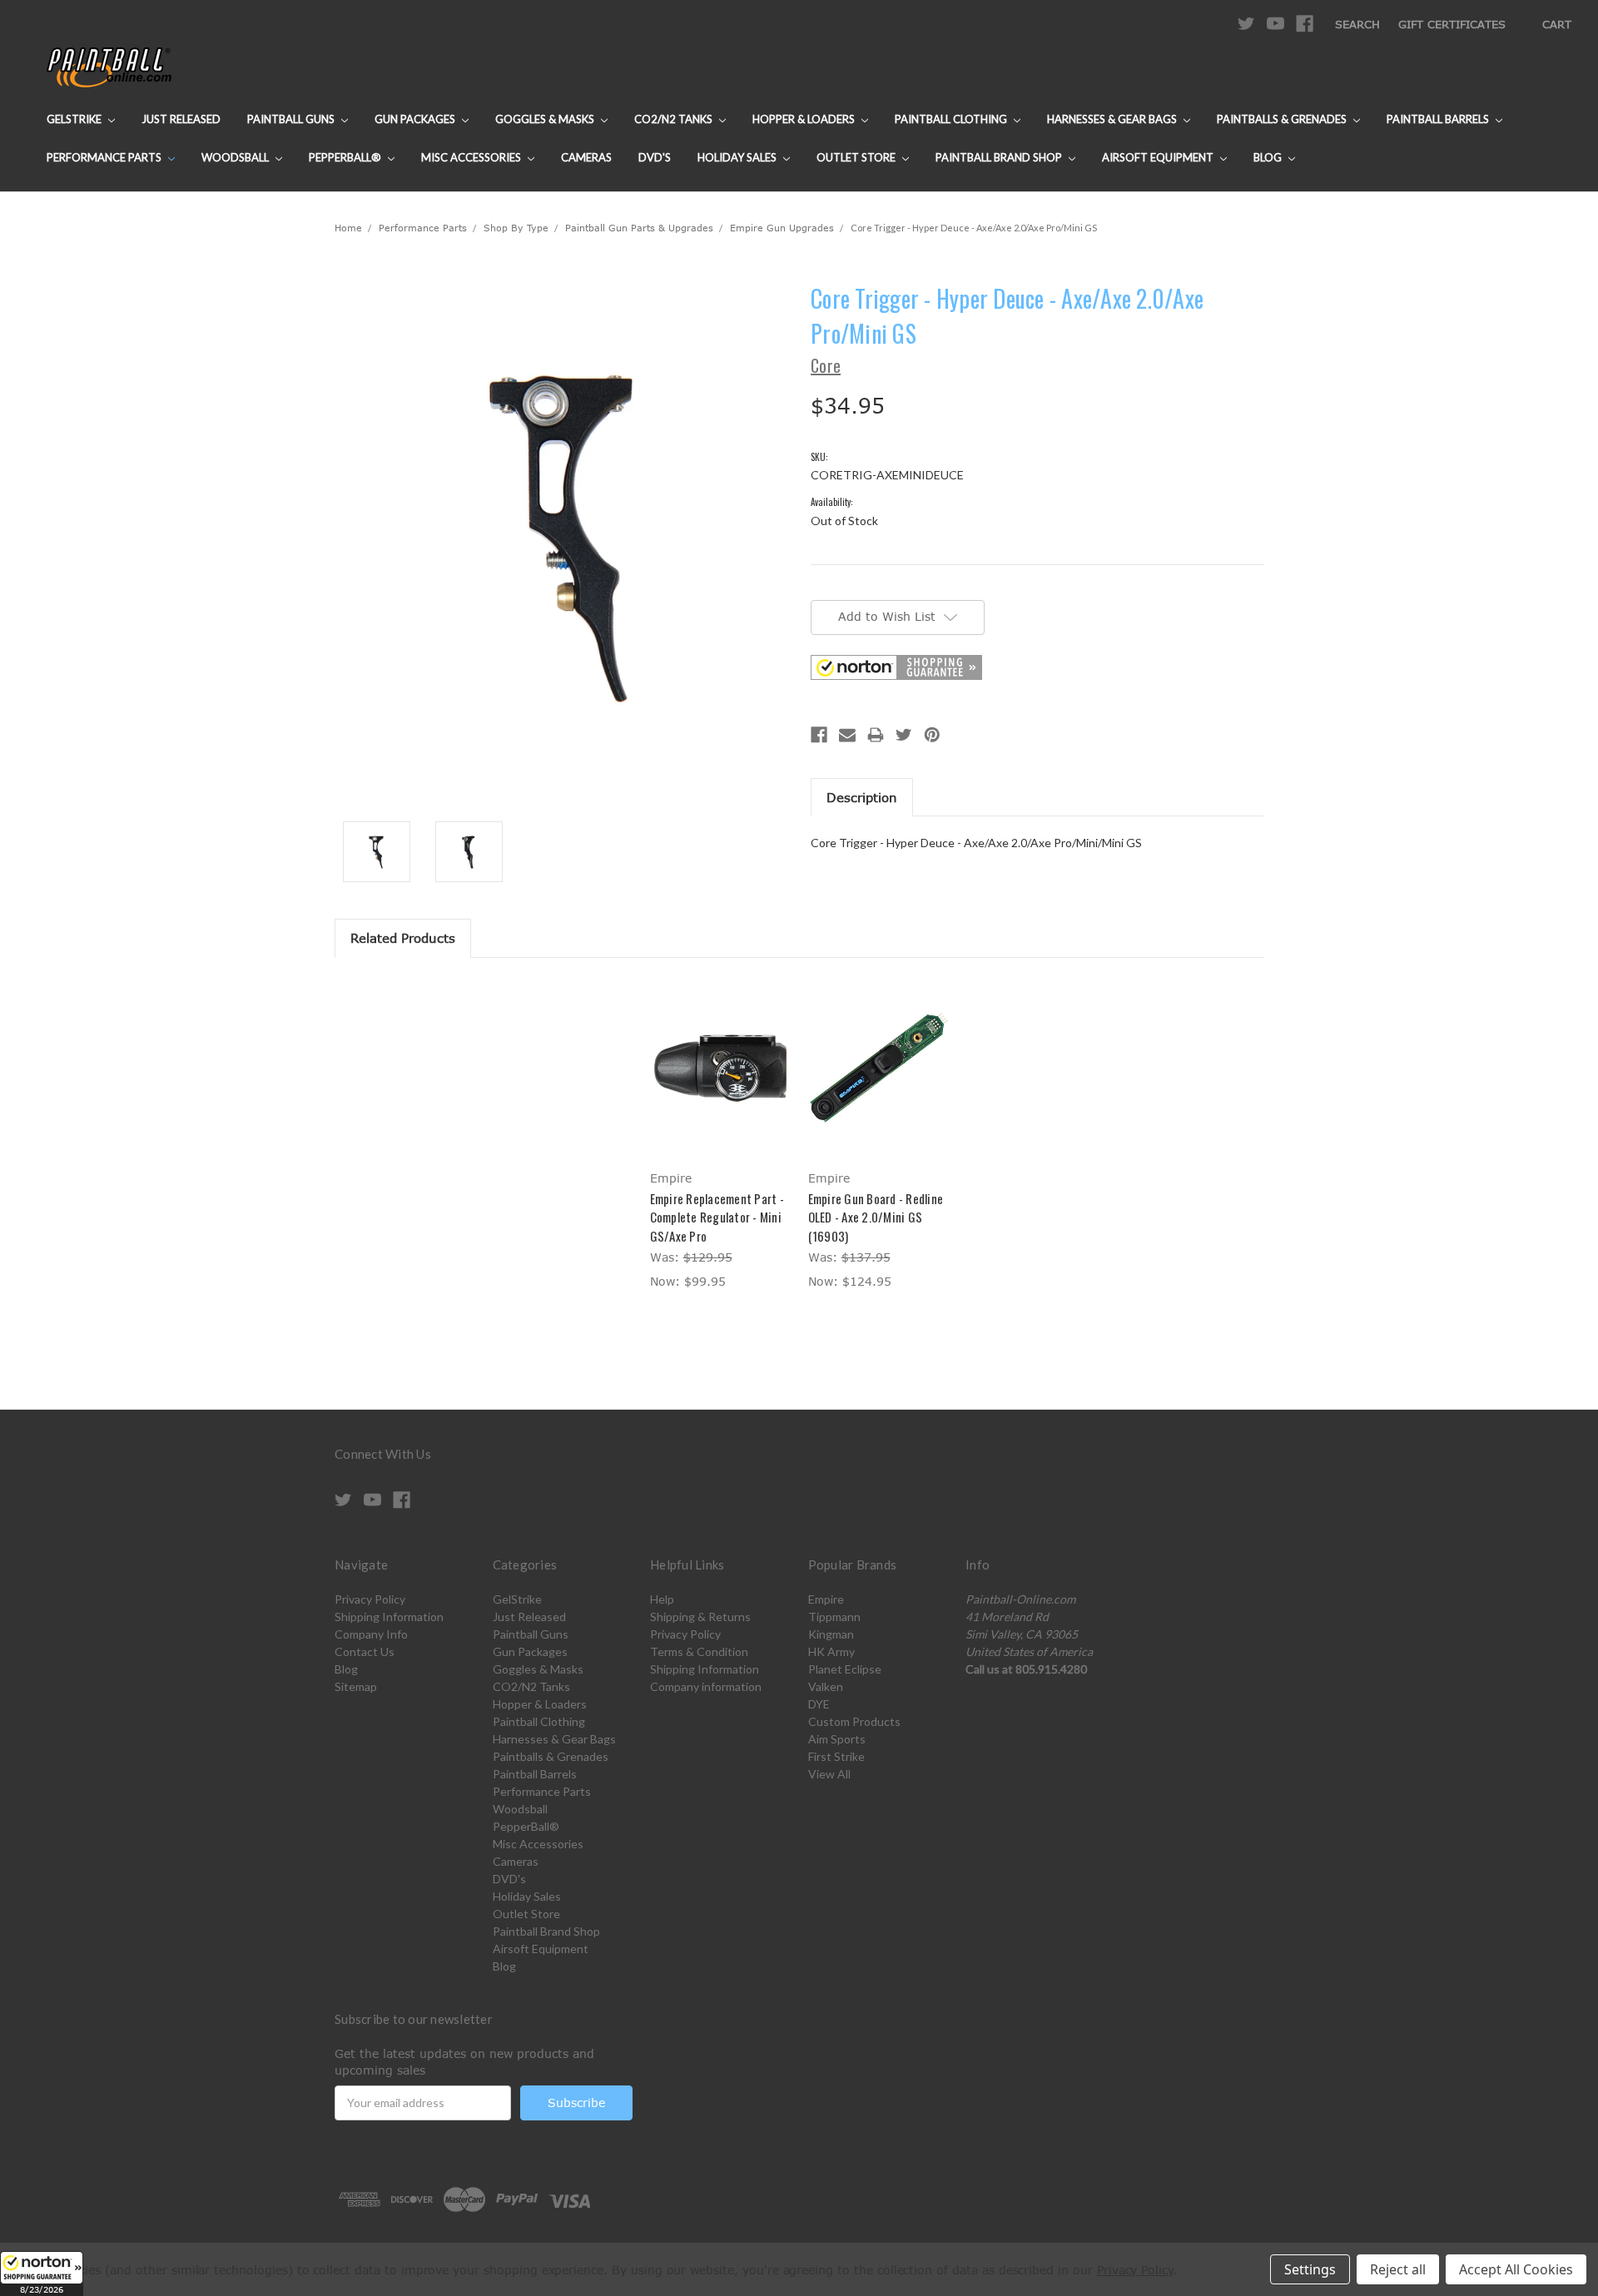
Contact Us (365, 1651)
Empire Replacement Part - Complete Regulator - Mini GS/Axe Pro (717, 1217)
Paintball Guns (292, 119)
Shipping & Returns (700, 1617)
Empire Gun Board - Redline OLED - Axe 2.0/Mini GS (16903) (876, 1217)
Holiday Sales (738, 157)
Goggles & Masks (546, 119)
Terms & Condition (699, 1651)
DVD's (655, 157)
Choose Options (720, 1082)
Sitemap (356, 1686)
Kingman (831, 1634)
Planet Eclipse (845, 1669)
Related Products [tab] (403, 938)
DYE (819, 1704)
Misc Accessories (472, 157)
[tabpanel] (720, 1136)
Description (862, 797)
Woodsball (236, 157)
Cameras (586, 157)
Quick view (720, 1053)
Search (1357, 24)
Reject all (1398, 2269)
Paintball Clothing (952, 119)
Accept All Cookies (1516, 2269)
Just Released (181, 119)
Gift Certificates (1452, 24)
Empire (826, 1599)
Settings (1310, 2269)
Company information (706, 1686)
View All (829, 1774)
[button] (42, 2274)
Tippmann (834, 1617)
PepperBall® (346, 157)
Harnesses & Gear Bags (1113, 119)
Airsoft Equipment (1159, 157)
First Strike (836, 1756)
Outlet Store (857, 157)
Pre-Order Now (878, 1082)
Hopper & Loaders (805, 119)
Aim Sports (837, 1739)
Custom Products (854, 1721)
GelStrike (75, 119)
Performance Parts (105, 157)
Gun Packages (416, 119)
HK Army (831, 1651)
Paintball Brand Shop (1000, 157)
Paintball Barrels (1439, 119)
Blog (1269, 157)
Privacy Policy (370, 1599)
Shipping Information (389, 1617)
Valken (826, 1686)
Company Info (371, 1634)
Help (662, 1599)
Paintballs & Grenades (1283, 119)
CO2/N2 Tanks (675, 119)
